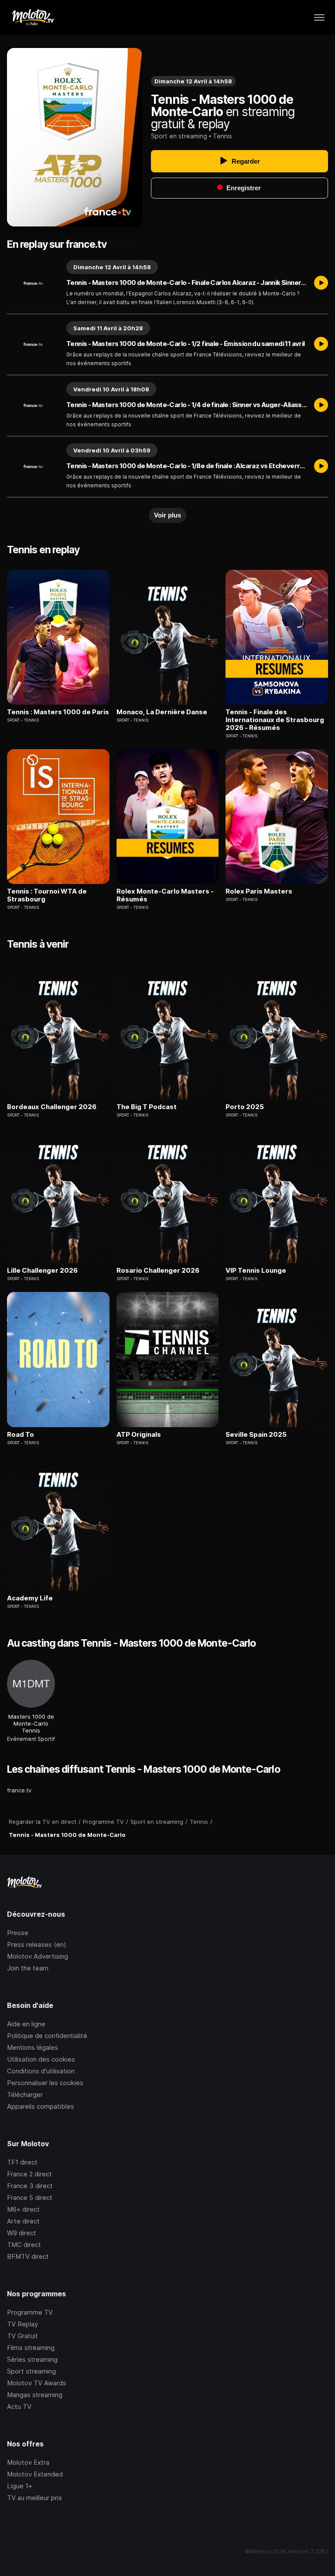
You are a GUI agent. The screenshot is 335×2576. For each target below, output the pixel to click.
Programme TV (30, 2312)
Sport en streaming (179, 136)
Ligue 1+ (20, 2486)
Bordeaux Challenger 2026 (52, 1107)
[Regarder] (321, 283)
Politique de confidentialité (47, 2036)
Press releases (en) (37, 1944)
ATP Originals (139, 1435)
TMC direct (24, 2245)
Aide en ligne (26, 2024)
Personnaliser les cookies (45, 2083)
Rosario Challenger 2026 (158, 1271)
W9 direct (22, 2233)
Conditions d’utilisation (41, 2071)
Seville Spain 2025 (256, 1435)
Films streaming (31, 2348)
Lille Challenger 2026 (42, 1271)
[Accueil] (32, 17)
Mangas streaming (35, 2395)
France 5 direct (30, 2197)
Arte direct (23, 2221)
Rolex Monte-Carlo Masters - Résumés (165, 895)
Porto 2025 (245, 1107)
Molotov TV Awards (37, 2383)
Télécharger (25, 2095)
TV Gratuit (22, 2336)
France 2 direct (29, 2174)
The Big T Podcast (147, 1107)
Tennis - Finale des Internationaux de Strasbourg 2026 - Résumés (275, 720)
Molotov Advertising (38, 1956)
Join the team (28, 1968)
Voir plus (167, 515)
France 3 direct (30, 2186)
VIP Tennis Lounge (256, 1271)
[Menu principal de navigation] (319, 17)
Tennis (222, 136)
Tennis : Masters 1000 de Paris (58, 712)
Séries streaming (32, 2359)
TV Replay (22, 2324)
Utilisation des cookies (41, 2059)
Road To (21, 1435)
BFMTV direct (28, 2256)
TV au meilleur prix (34, 2498)
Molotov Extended (35, 2474)
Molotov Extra (28, 2462)
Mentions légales (32, 2047)
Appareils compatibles (41, 2106)
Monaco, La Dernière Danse (162, 712)
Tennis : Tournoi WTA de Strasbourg (47, 895)
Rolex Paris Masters (259, 891)
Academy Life (30, 1598)
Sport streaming (31, 2371)
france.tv (19, 1790)
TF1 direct (22, 2162)
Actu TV (19, 2406)
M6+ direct (23, 2209)
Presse (18, 1933)
